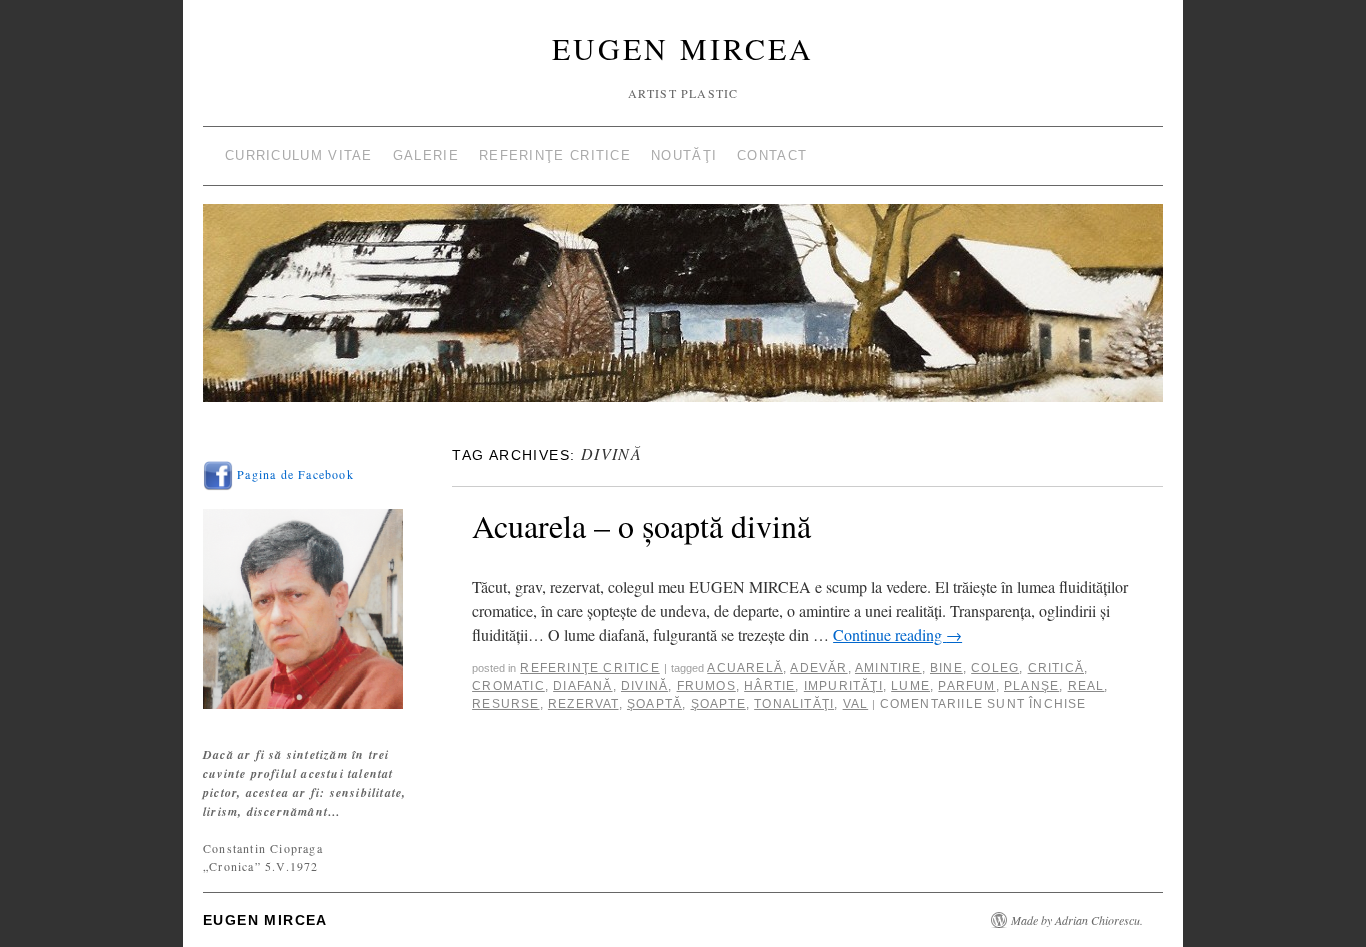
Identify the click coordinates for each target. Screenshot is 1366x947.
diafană (582, 686)
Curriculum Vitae (299, 155)
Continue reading (897, 634)
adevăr (818, 668)
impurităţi (843, 686)
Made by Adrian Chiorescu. (1077, 920)
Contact (772, 155)
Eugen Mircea (683, 48)
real (1086, 686)
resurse (505, 704)
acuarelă (745, 668)
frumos (706, 686)
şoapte (718, 704)
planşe (1031, 686)
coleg (995, 668)
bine (946, 668)
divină (644, 686)
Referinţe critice (555, 155)
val (856, 704)
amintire (888, 668)
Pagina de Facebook (293, 474)
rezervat (583, 704)
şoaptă (654, 704)
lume (910, 686)
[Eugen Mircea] (683, 311)
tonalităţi (794, 704)
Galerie (426, 155)
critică (1056, 668)
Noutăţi (684, 155)
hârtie (769, 686)
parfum (966, 686)
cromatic (508, 686)
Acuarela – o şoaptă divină (641, 525)
